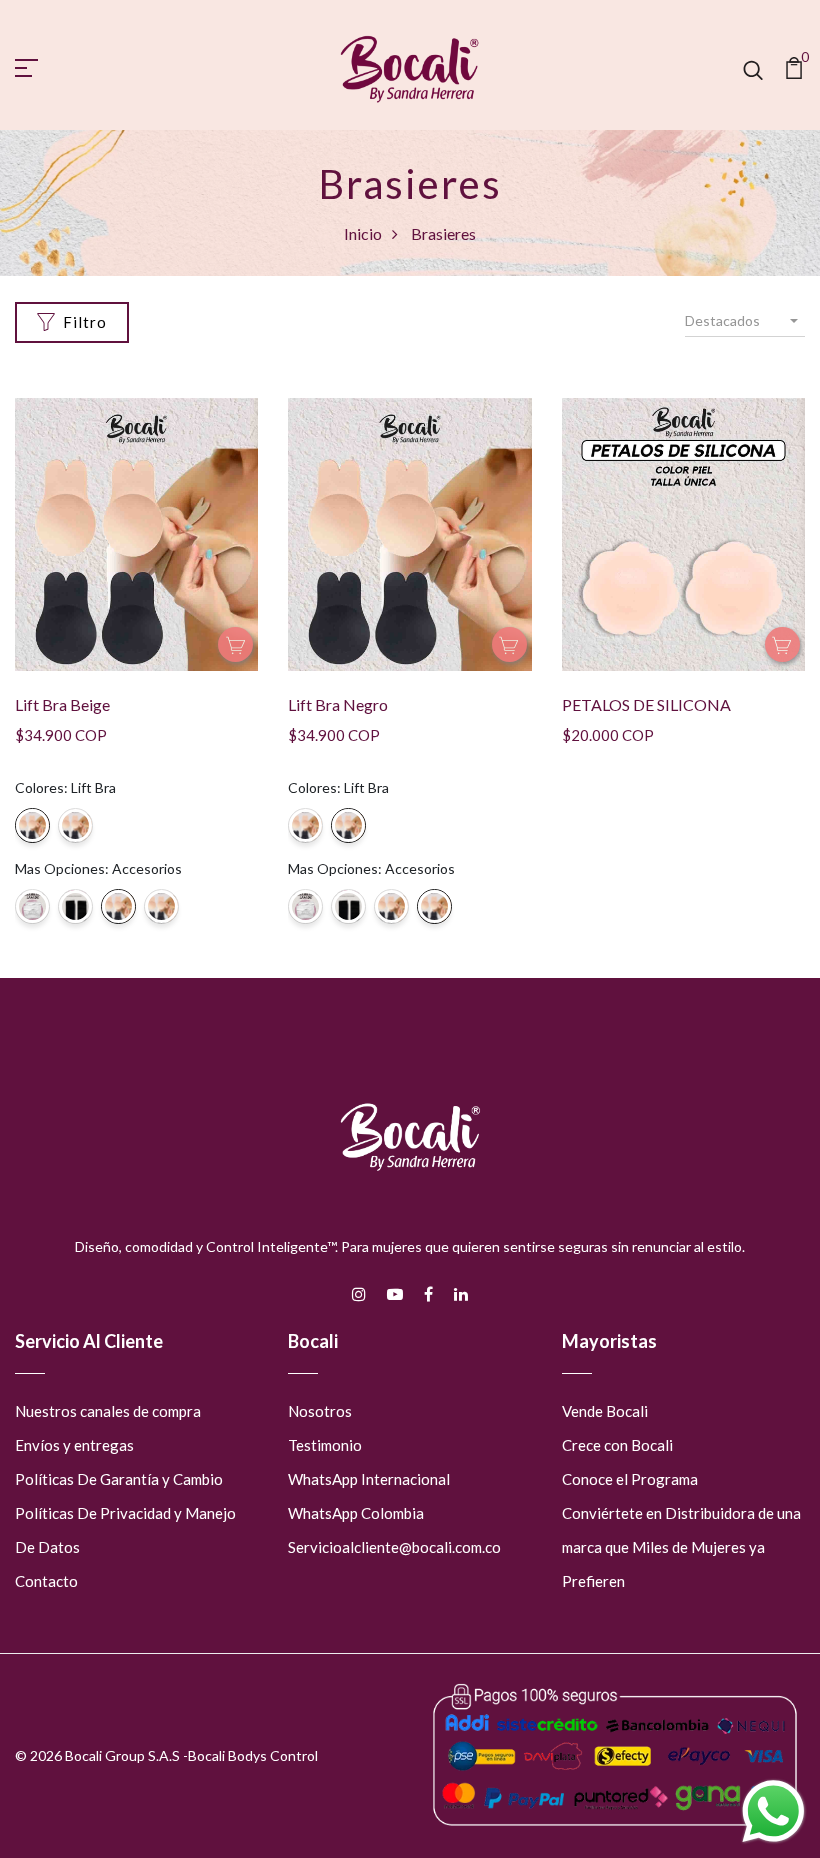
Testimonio (325, 1445)
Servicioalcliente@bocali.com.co (394, 1547)
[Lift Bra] (32, 825)
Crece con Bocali (617, 1445)
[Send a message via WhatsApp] (773, 1811)
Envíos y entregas (74, 1445)
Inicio (363, 233)
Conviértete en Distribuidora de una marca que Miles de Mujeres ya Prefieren (681, 1547)
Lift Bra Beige (62, 704)
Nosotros (320, 1411)
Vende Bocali (605, 1411)
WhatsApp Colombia (356, 1513)
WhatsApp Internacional (369, 1479)
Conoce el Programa (630, 1479)
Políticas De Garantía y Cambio (119, 1479)
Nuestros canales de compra (108, 1411)
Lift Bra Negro (338, 704)
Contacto (46, 1581)
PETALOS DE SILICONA (646, 704)
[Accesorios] (32, 906)
